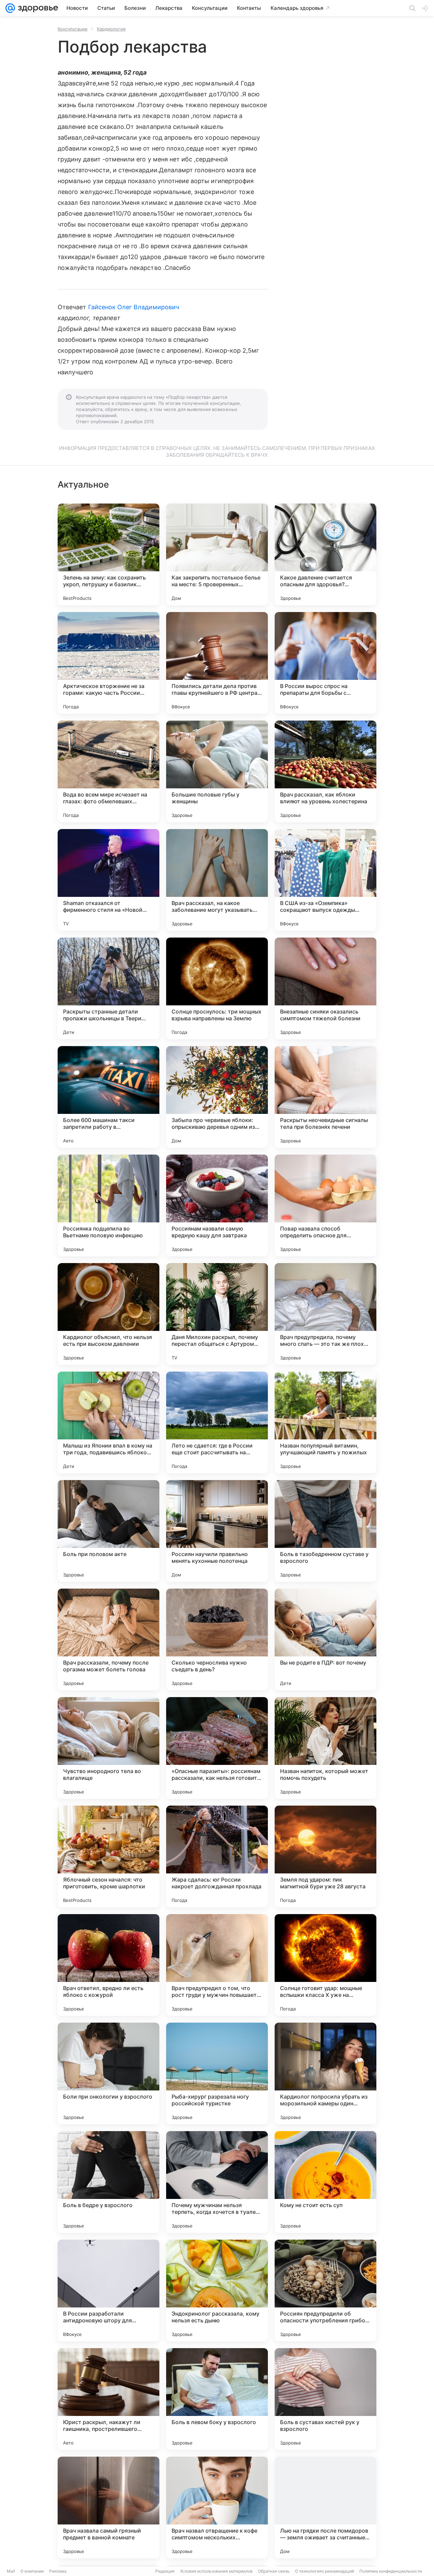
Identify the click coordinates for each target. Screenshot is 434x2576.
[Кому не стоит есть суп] (325, 2182)
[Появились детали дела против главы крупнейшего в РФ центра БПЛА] (217, 663)
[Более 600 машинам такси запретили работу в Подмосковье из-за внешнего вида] (108, 1097)
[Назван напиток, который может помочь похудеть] (325, 1748)
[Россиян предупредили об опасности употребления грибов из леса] (325, 2290)
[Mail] (10, 8)
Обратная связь (274, 2571)
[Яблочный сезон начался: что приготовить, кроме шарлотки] (108, 1856)
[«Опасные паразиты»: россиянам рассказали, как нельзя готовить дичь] (217, 1748)
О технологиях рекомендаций (324, 2571)
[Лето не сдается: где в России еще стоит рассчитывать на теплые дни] (217, 1422)
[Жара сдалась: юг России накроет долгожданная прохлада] (217, 1856)
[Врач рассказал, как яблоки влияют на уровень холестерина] (325, 771)
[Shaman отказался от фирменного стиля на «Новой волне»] (108, 880)
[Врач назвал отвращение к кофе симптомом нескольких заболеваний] (217, 2508)
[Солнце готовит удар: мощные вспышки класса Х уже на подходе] (325, 1965)
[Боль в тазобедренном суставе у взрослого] (325, 1531)
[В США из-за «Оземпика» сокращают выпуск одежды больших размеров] (325, 880)
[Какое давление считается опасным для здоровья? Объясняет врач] (325, 554)
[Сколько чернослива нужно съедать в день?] (217, 1639)
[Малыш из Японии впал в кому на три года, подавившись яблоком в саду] (108, 1422)
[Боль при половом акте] (108, 1531)
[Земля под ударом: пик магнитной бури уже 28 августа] (325, 1856)
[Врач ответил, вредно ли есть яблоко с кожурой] (108, 1965)
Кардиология (111, 29)
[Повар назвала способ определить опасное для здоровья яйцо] (325, 1205)
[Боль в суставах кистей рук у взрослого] (325, 2399)
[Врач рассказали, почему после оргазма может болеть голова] (108, 1639)
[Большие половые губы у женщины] (217, 771)
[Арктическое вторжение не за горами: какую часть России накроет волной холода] (108, 663)
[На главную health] (37, 8)
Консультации (73, 29)
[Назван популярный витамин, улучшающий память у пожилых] (325, 1422)
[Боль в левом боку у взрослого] (217, 2399)
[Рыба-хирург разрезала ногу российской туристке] (217, 2073)
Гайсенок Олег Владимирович (134, 307)
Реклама (58, 2571)
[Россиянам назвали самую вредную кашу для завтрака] (217, 1205)
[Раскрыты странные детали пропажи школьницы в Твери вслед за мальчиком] (108, 988)
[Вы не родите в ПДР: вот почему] (325, 1639)
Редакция (165, 2571)
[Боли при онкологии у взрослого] (108, 2073)
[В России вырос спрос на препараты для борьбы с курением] (325, 663)
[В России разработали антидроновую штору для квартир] (108, 2290)
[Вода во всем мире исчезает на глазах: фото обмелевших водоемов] (108, 771)
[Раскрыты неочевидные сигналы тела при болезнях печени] (325, 1097)
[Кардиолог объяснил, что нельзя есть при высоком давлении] (108, 1314)
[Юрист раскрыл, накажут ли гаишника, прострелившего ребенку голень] (108, 2399)
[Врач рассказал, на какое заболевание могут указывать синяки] (217, 880)
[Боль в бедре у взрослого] (108, 2182)
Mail (11, 2571)
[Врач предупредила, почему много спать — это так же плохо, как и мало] (325, 1314)
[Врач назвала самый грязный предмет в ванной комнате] (108, 2508)
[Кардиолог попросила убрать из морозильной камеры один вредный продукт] (325, 2073)
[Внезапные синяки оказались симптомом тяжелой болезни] (325, 988)
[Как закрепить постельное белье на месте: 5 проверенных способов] (217, 554)
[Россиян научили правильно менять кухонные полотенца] (217, 1531)
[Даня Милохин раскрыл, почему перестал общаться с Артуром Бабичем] (217, 1314)
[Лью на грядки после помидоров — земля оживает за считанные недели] (325, 2508)
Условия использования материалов (216, 2571)
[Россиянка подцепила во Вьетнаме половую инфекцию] (108, 1205)
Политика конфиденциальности (391, 2571)
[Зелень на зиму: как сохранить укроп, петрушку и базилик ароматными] (108, 554)
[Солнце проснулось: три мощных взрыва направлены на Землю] (217, 988)
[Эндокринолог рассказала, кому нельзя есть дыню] (217, 2290)
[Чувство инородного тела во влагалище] (108, 1748)
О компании (32, 2571)
